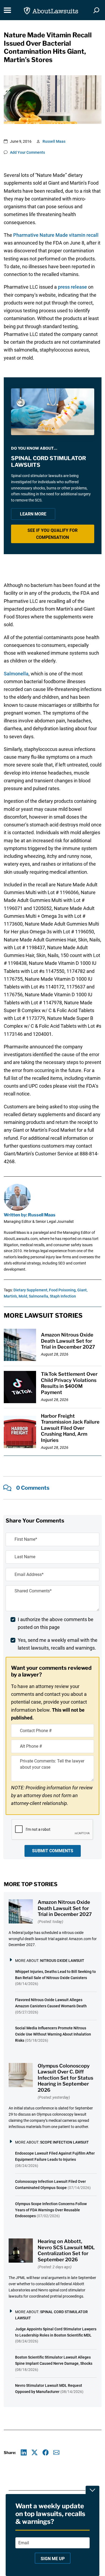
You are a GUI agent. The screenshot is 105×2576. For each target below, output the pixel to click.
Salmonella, (39, 1296)
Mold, (23, 1296)
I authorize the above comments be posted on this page (56, 1623)
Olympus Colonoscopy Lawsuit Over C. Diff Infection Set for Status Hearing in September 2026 (65, 2078)
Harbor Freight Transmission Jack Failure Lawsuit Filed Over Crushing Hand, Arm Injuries (70, 1428)
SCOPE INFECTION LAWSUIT (64, 2142)
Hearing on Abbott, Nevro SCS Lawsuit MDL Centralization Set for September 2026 (66, 2250)
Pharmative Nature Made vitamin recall (56, 235)
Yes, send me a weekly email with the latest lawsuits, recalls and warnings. (58, 1644)
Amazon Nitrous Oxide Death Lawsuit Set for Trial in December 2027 (68, 1341)
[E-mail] (56, 2453)
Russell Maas (54, 141)
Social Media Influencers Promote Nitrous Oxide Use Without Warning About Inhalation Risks (53, 2034)
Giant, (82, 1290)
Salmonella (16, 674)
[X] (35, 2453)
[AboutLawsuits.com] (51, 10)
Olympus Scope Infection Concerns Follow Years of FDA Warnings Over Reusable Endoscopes (51, 2210)
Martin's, (11, 1296)
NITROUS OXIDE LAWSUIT (62, 1961)
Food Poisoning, (63, 1290)
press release (72, 287)
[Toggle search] (96, 10)
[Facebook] (46, 2453)
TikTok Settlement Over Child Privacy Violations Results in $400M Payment (69, 1383)
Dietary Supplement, (31, 1290)
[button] (53, 534)
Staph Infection (63, 1296)
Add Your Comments (27, 152)
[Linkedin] (24, 2453)
